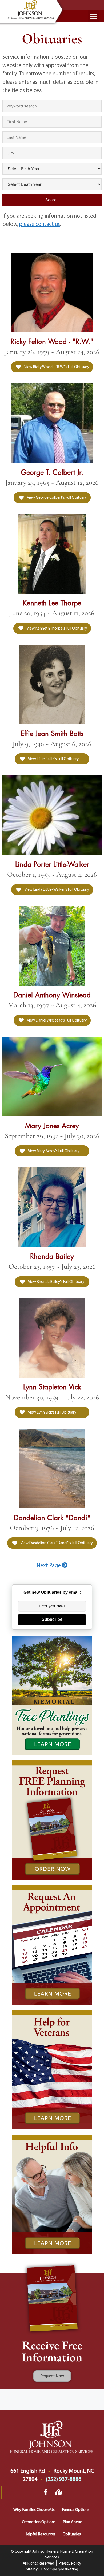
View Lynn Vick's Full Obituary (52, 1412)
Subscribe (52, 1619)
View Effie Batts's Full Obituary (53, 759)
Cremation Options (39, 2522)
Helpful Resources (40, 2534)
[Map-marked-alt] (59, 2492)
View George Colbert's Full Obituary (57, 497)
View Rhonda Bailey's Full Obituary (56, 1281)
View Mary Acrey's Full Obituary (53, 1151)
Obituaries (72, 2534)
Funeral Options (76, 2509)
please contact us (40, 224)
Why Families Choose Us (34, 2509)
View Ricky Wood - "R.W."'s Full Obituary (56, 367)
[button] (94, 16)
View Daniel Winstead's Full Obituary (57, 1020)
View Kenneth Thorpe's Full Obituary (57, 628)
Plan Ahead (73, 2522)
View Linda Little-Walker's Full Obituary (57, 889)
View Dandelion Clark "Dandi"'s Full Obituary (56, 1543)
